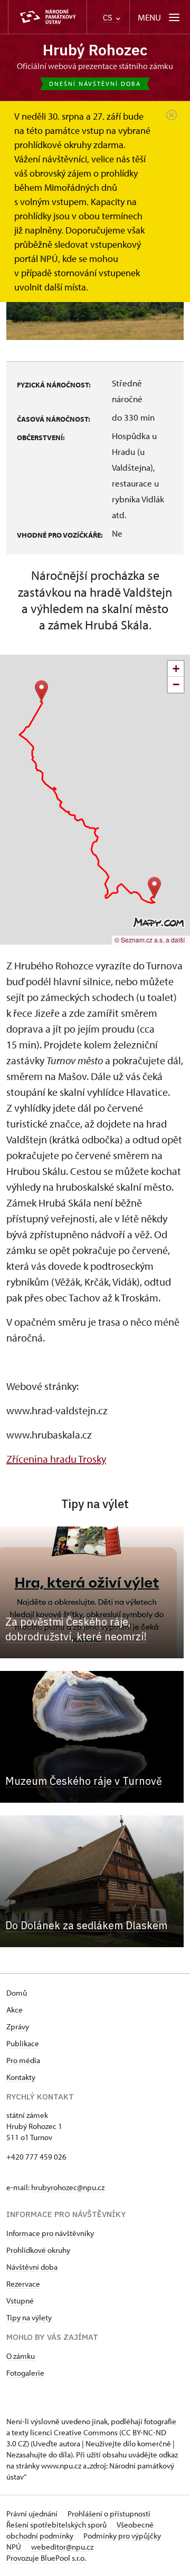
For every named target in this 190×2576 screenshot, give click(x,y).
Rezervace (23, 2284)
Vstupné (20, 2301)
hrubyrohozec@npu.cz (68, 2187)
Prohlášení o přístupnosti (109, 2514)
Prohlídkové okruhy (38, 2250)
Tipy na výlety (29, 2317)
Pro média (23, 2060)
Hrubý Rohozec (95, 50)
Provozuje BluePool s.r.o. (46, 2558)
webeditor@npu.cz (62, 2547)
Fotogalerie (25, 2373)
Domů (17, 1993)
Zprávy (18, 2026)
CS (109, 18)
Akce (15, 2010)
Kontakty (21, 2077)
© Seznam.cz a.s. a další (150, 940)
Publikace (23, 2043)
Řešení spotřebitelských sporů (57, 2525)
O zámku (21, 2356)
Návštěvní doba (32, 2267)
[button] (41, 691)
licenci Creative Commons (74, 2432)
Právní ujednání (33, 2514)
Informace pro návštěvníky (50, 2233)
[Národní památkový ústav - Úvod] (47, 17)
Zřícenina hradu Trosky (56, 1459)
